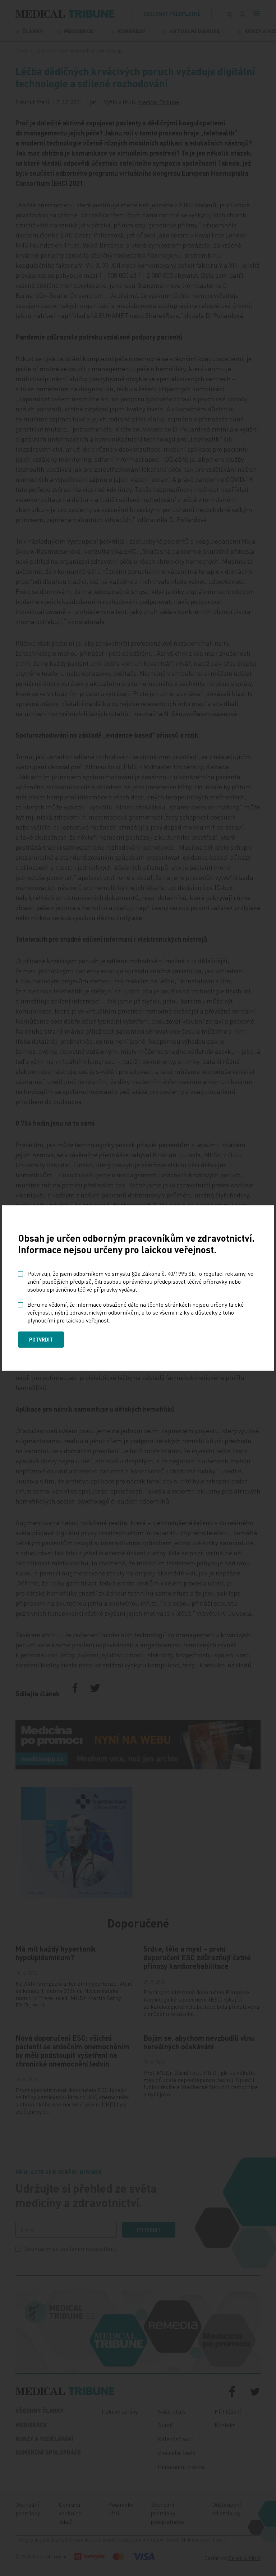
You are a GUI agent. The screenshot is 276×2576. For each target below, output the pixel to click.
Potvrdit (41, 1339)
